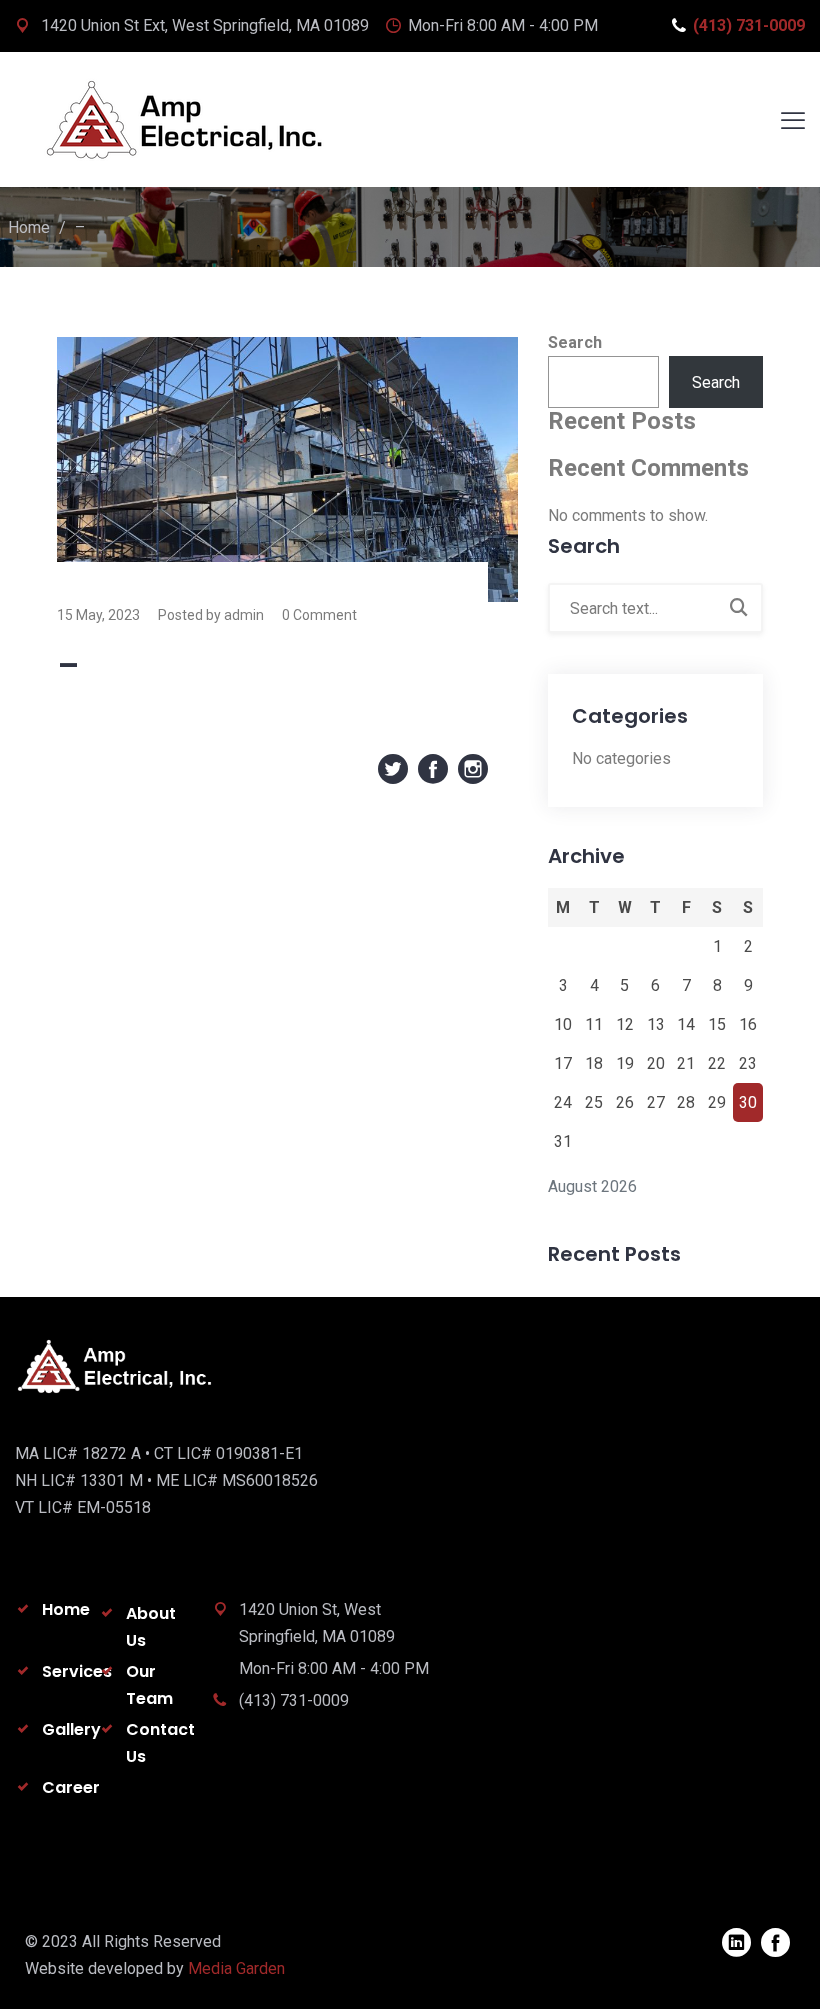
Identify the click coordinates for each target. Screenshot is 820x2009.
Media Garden (236, 1968)
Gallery (71, 1729)
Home (29, 227)
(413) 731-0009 (749, 25)
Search (575, 342)
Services (77, 1671)
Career (71, 1787)
